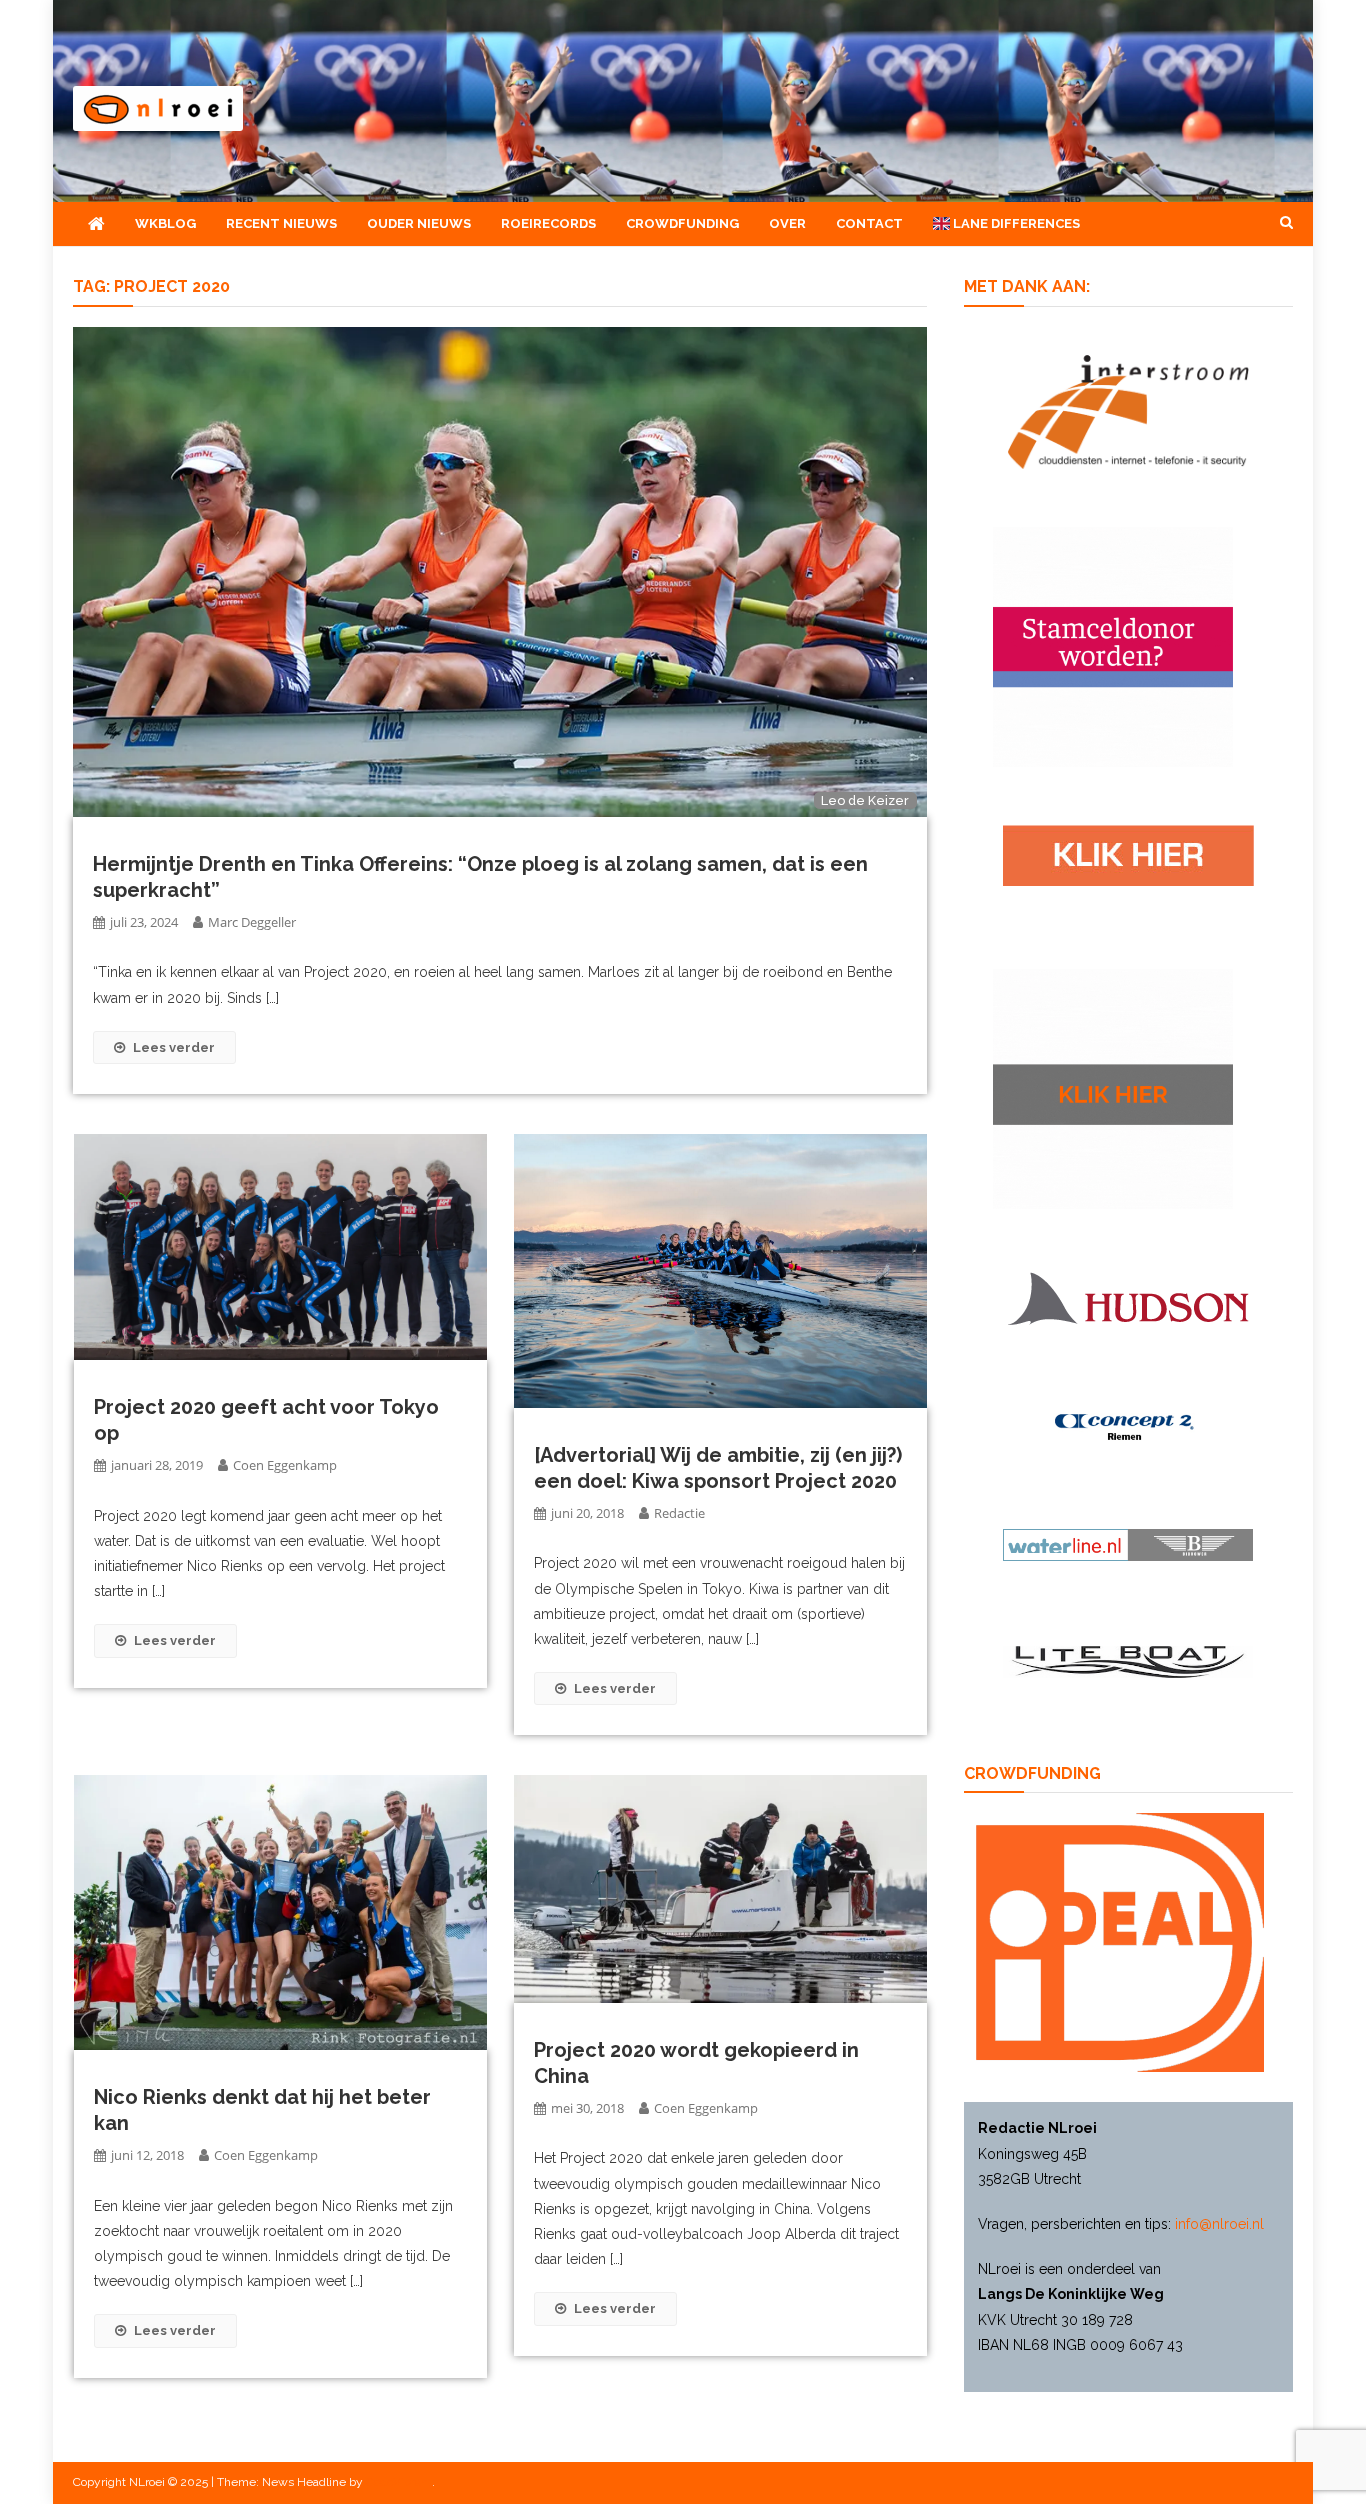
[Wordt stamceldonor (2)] (1113, 645)
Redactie (679, 1513)
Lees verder (174, 1047)
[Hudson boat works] (1128, 1295)
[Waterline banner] (1128, 1544)
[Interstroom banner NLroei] (1128, 410)
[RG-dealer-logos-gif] (1128, 854)
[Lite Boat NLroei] (1128, 1661)
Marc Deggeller (252, 922)
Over (787, 223)
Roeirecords (548, 223)
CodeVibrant (399, 2482)
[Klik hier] (1113, 1087)
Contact (869, 223)
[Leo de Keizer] (500, 571)
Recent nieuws (281, 223)
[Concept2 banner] (1128, 1427)
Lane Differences (1015, 223)
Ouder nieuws (419, 223)
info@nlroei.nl (1219, 2224)
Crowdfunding (682, 223)
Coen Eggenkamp (285, 1465)
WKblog (165, 223)
